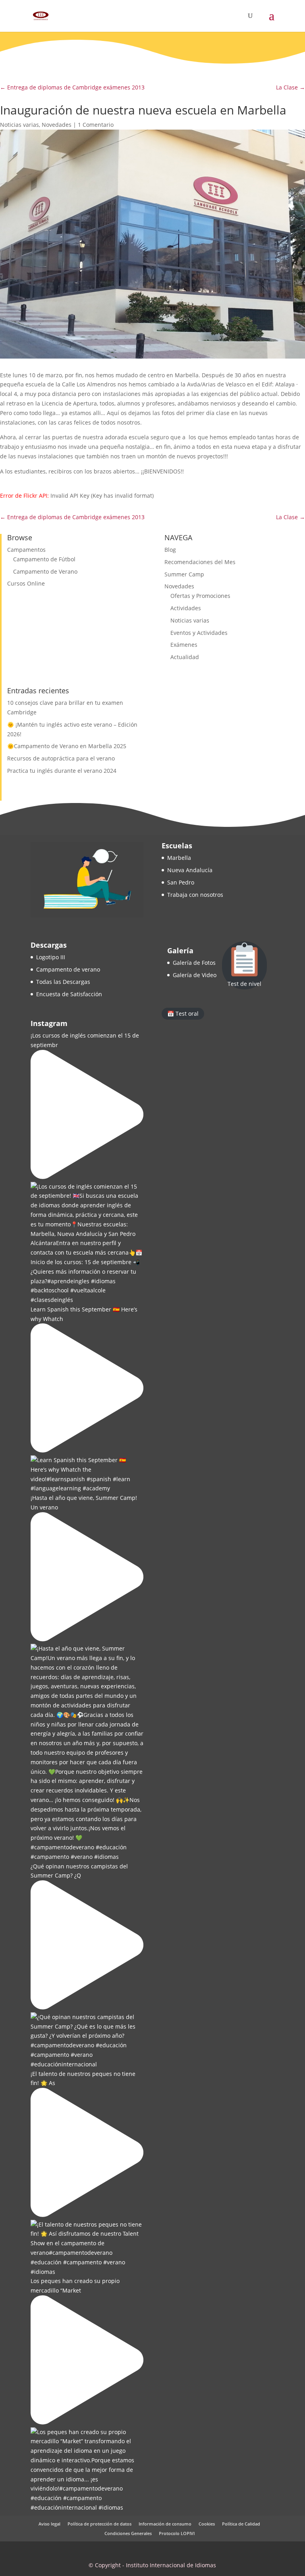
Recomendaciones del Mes (200, 562)
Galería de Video (195, 975)
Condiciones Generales (128, 2533)
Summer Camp (184, 574)
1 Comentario (96, 125)
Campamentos (26, 550)
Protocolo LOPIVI (177, 2533)
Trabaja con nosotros (195, 895)
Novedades (57, 125)
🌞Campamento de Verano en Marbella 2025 (67, 746)
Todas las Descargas (63, 982)
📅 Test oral (183, 1014)
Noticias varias (19, 125)
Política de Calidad (241, 2524)
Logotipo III (51, 957)
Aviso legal (49, 2524)
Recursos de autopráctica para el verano (61, 758)
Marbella (179, 858)
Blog (170, 550)
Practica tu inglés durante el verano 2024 (62, 771)
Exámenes (184, 645)
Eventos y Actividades (199, 633)
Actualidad (185, 657)
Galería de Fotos (194, 963)
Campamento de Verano (45, 571)
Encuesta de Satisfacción (69, 994)
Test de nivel (244, 984)
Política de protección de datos (99, 2524)
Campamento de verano (68, 969)
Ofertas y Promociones (200, 596)
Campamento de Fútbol (44, 559)
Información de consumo (165, 2524)
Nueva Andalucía (190, 870)
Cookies (207, 2524)
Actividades (186, 608)
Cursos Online (26, 583)
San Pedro (181, 882)
